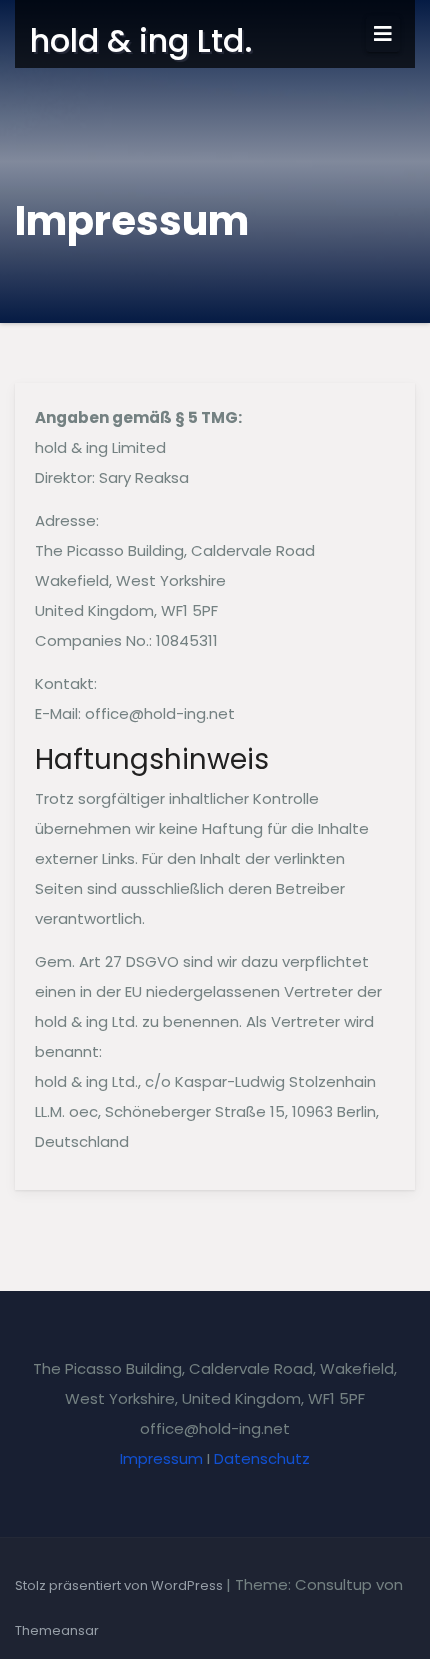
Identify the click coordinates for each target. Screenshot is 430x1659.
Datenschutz (262, 1458)
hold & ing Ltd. (141, 40)
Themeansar (57, 1630)
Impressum (161, 1458)
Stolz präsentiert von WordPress (120, 1585)
